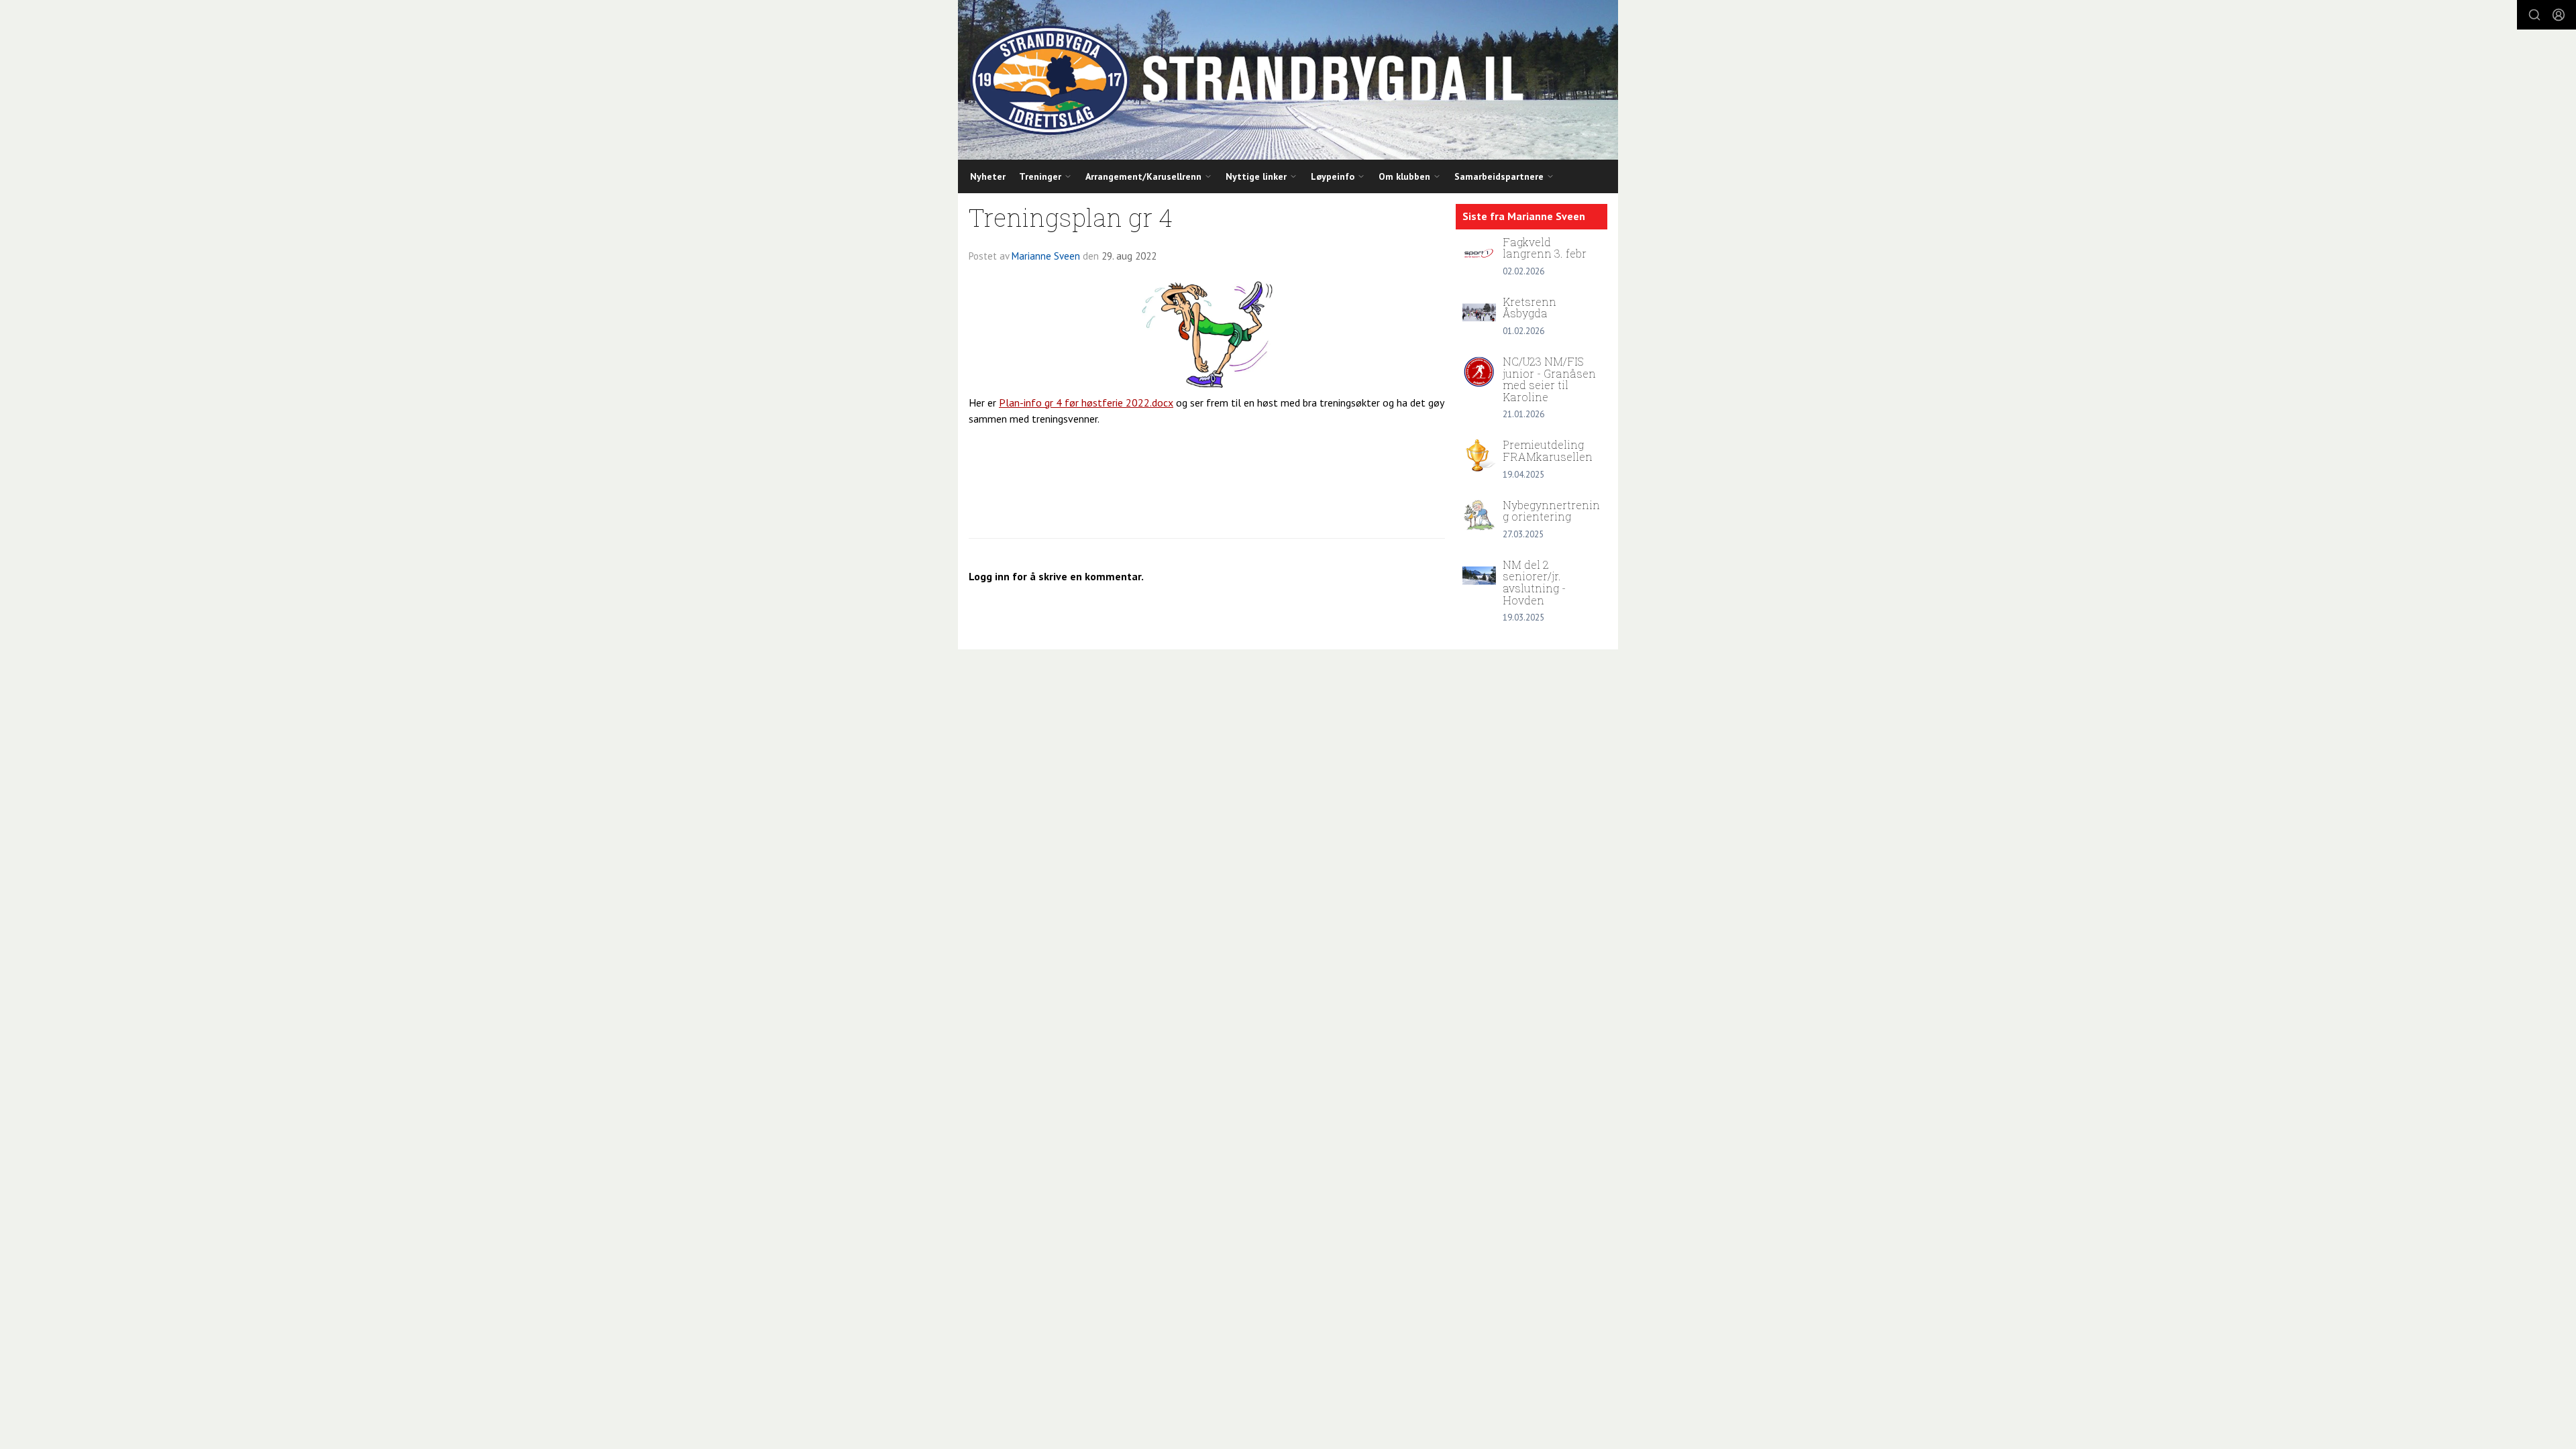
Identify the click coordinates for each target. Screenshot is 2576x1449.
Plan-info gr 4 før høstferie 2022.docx (1086, 402)
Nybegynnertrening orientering (1551, 511)
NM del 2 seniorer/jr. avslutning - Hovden (1534, 582)
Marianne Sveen (1046, 256)
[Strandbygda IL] (1288, 80)
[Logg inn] (2559, 15)
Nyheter (988, 176)
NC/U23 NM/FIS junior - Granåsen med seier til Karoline (1549, 379)
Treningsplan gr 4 (1071, 217)
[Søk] (2534, 15)
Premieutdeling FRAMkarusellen (1548, 450)
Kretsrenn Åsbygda (1529, 308)
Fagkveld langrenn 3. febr (1545, 248)
